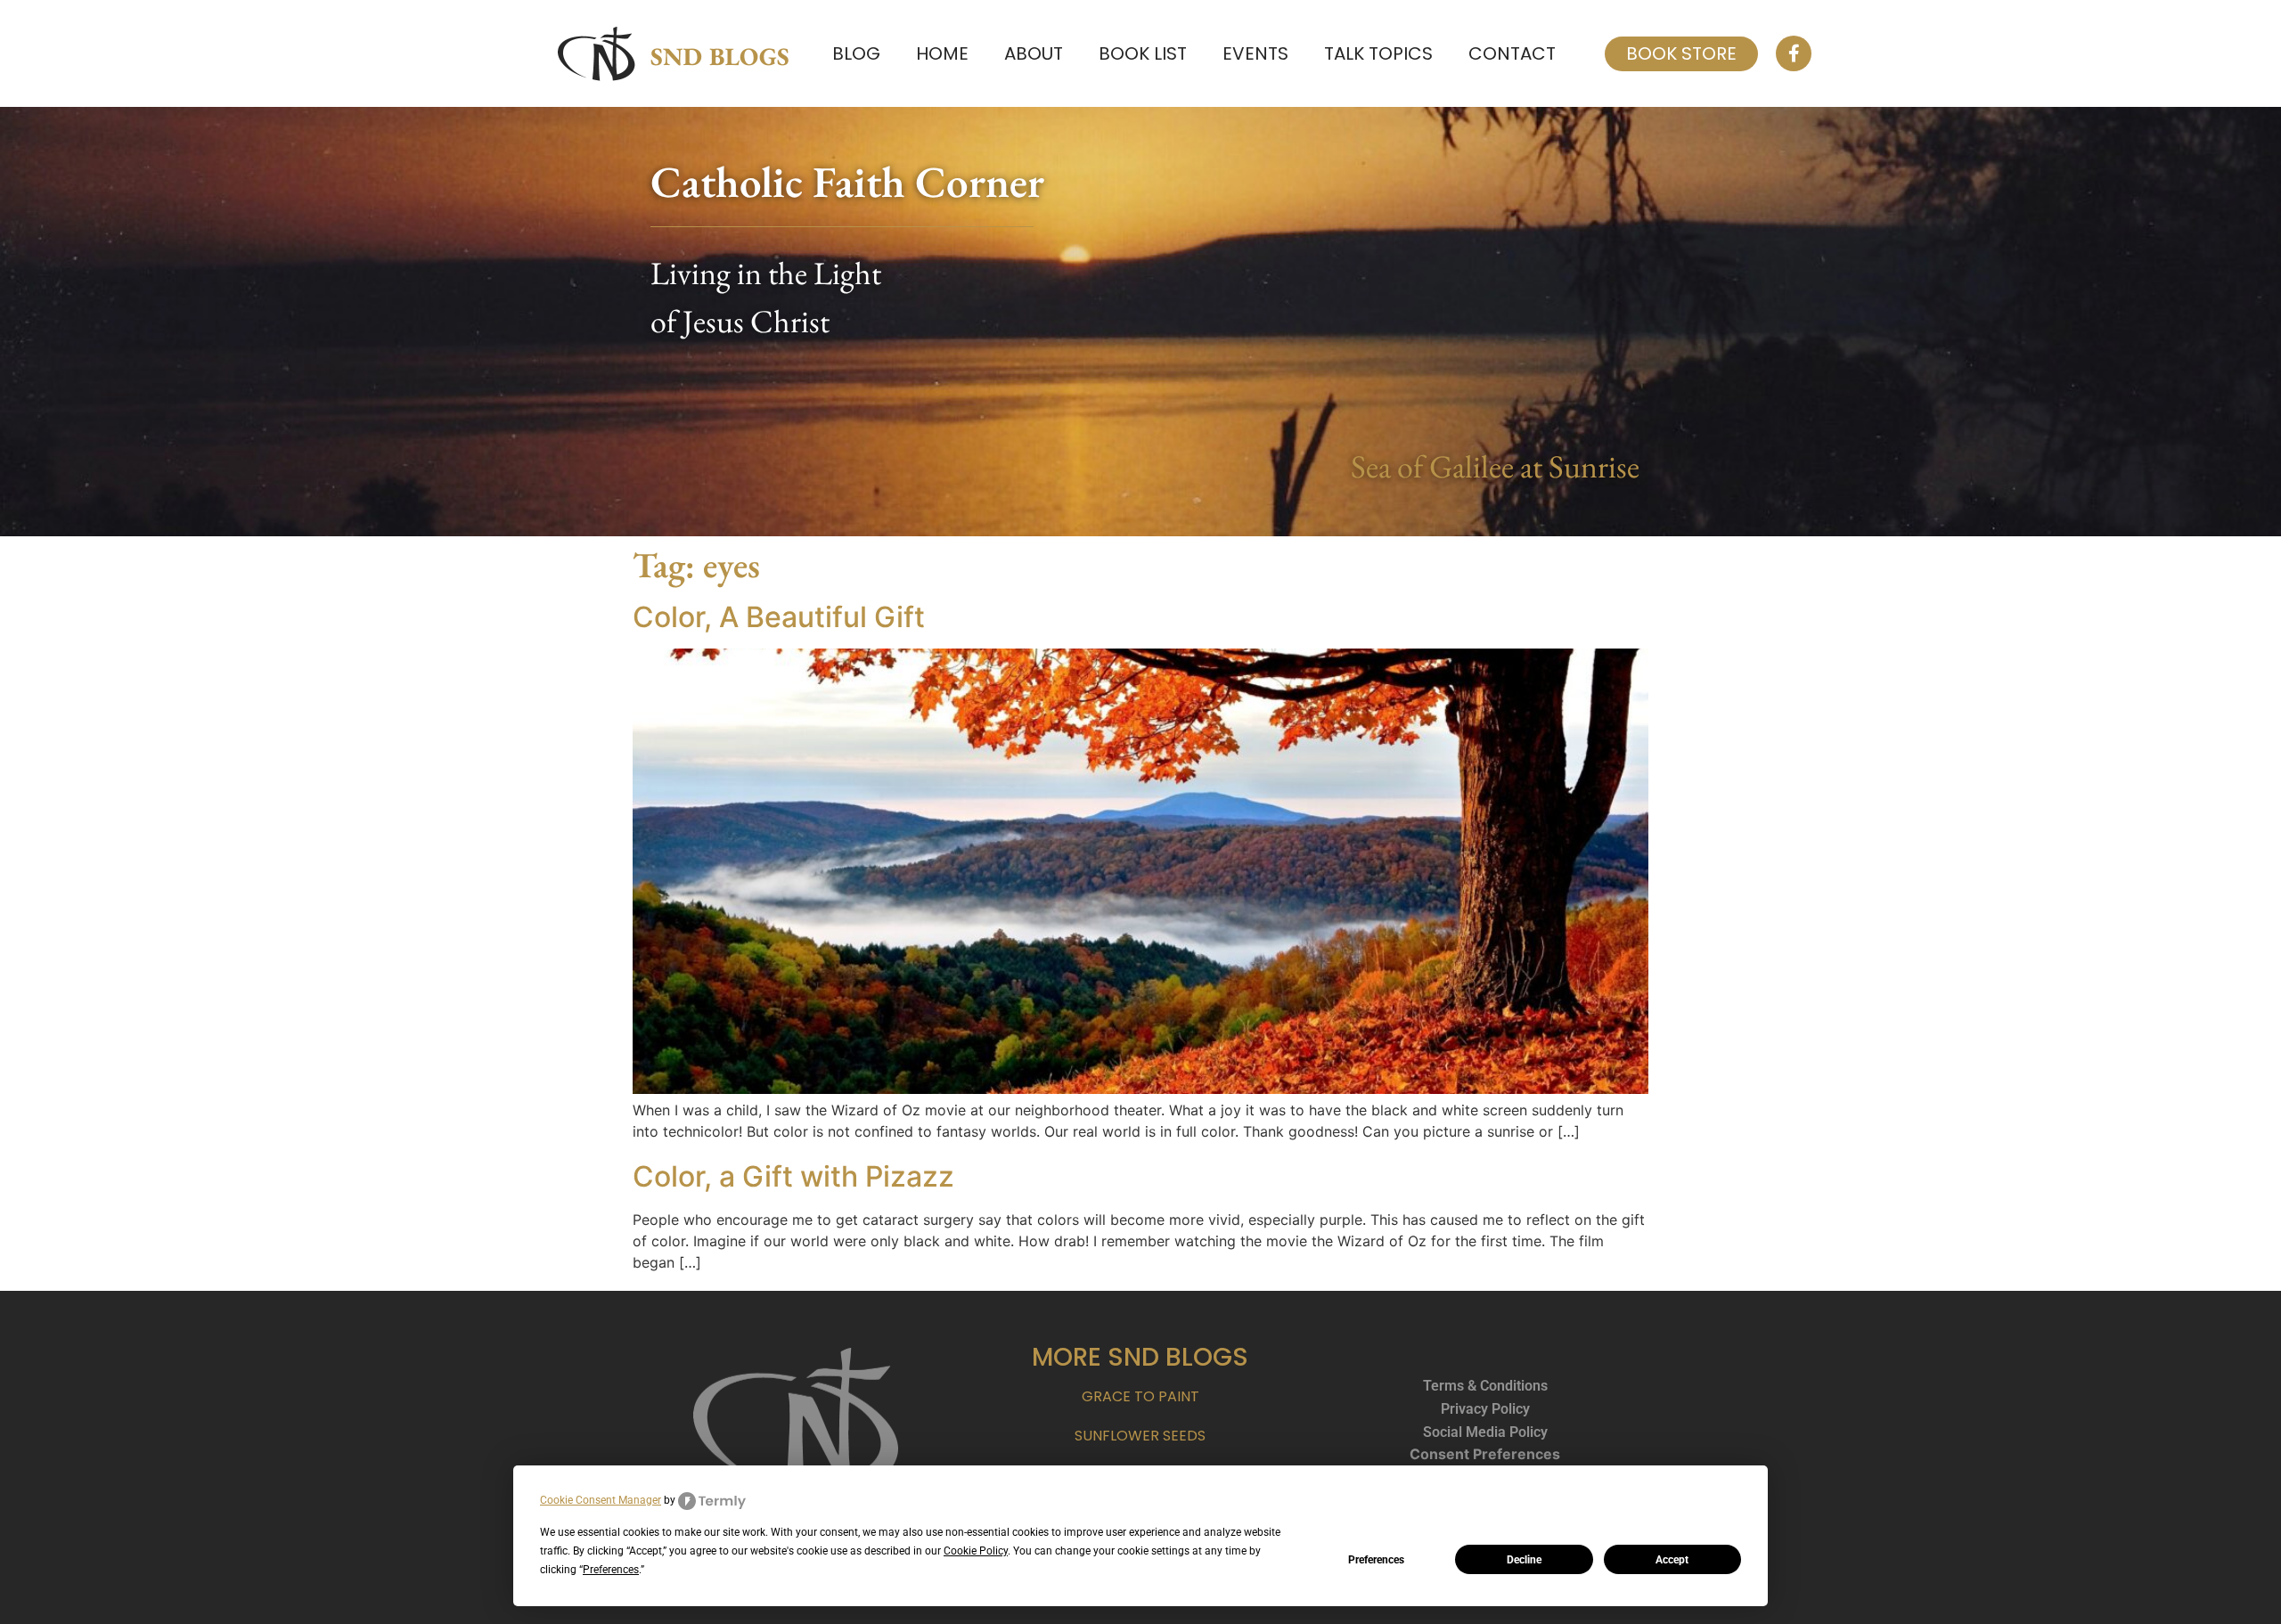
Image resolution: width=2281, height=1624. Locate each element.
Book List (1143, 53)
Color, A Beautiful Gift (779, 617)
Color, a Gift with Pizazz (793, 1176)
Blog (856, 53)
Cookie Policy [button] (976, 1551)
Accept (1672, 1560)
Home (942, 53)
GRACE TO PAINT (1140, 1396)
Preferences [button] (611, 1570)
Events (1255, 53)
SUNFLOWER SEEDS (1140, 1436)
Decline (1524, 1560)
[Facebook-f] (1794, 53)
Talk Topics (1378, 53)
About (1034, 53)
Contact (1512, 53)
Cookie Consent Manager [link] (601, 1500)
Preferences (1376, 1560)
